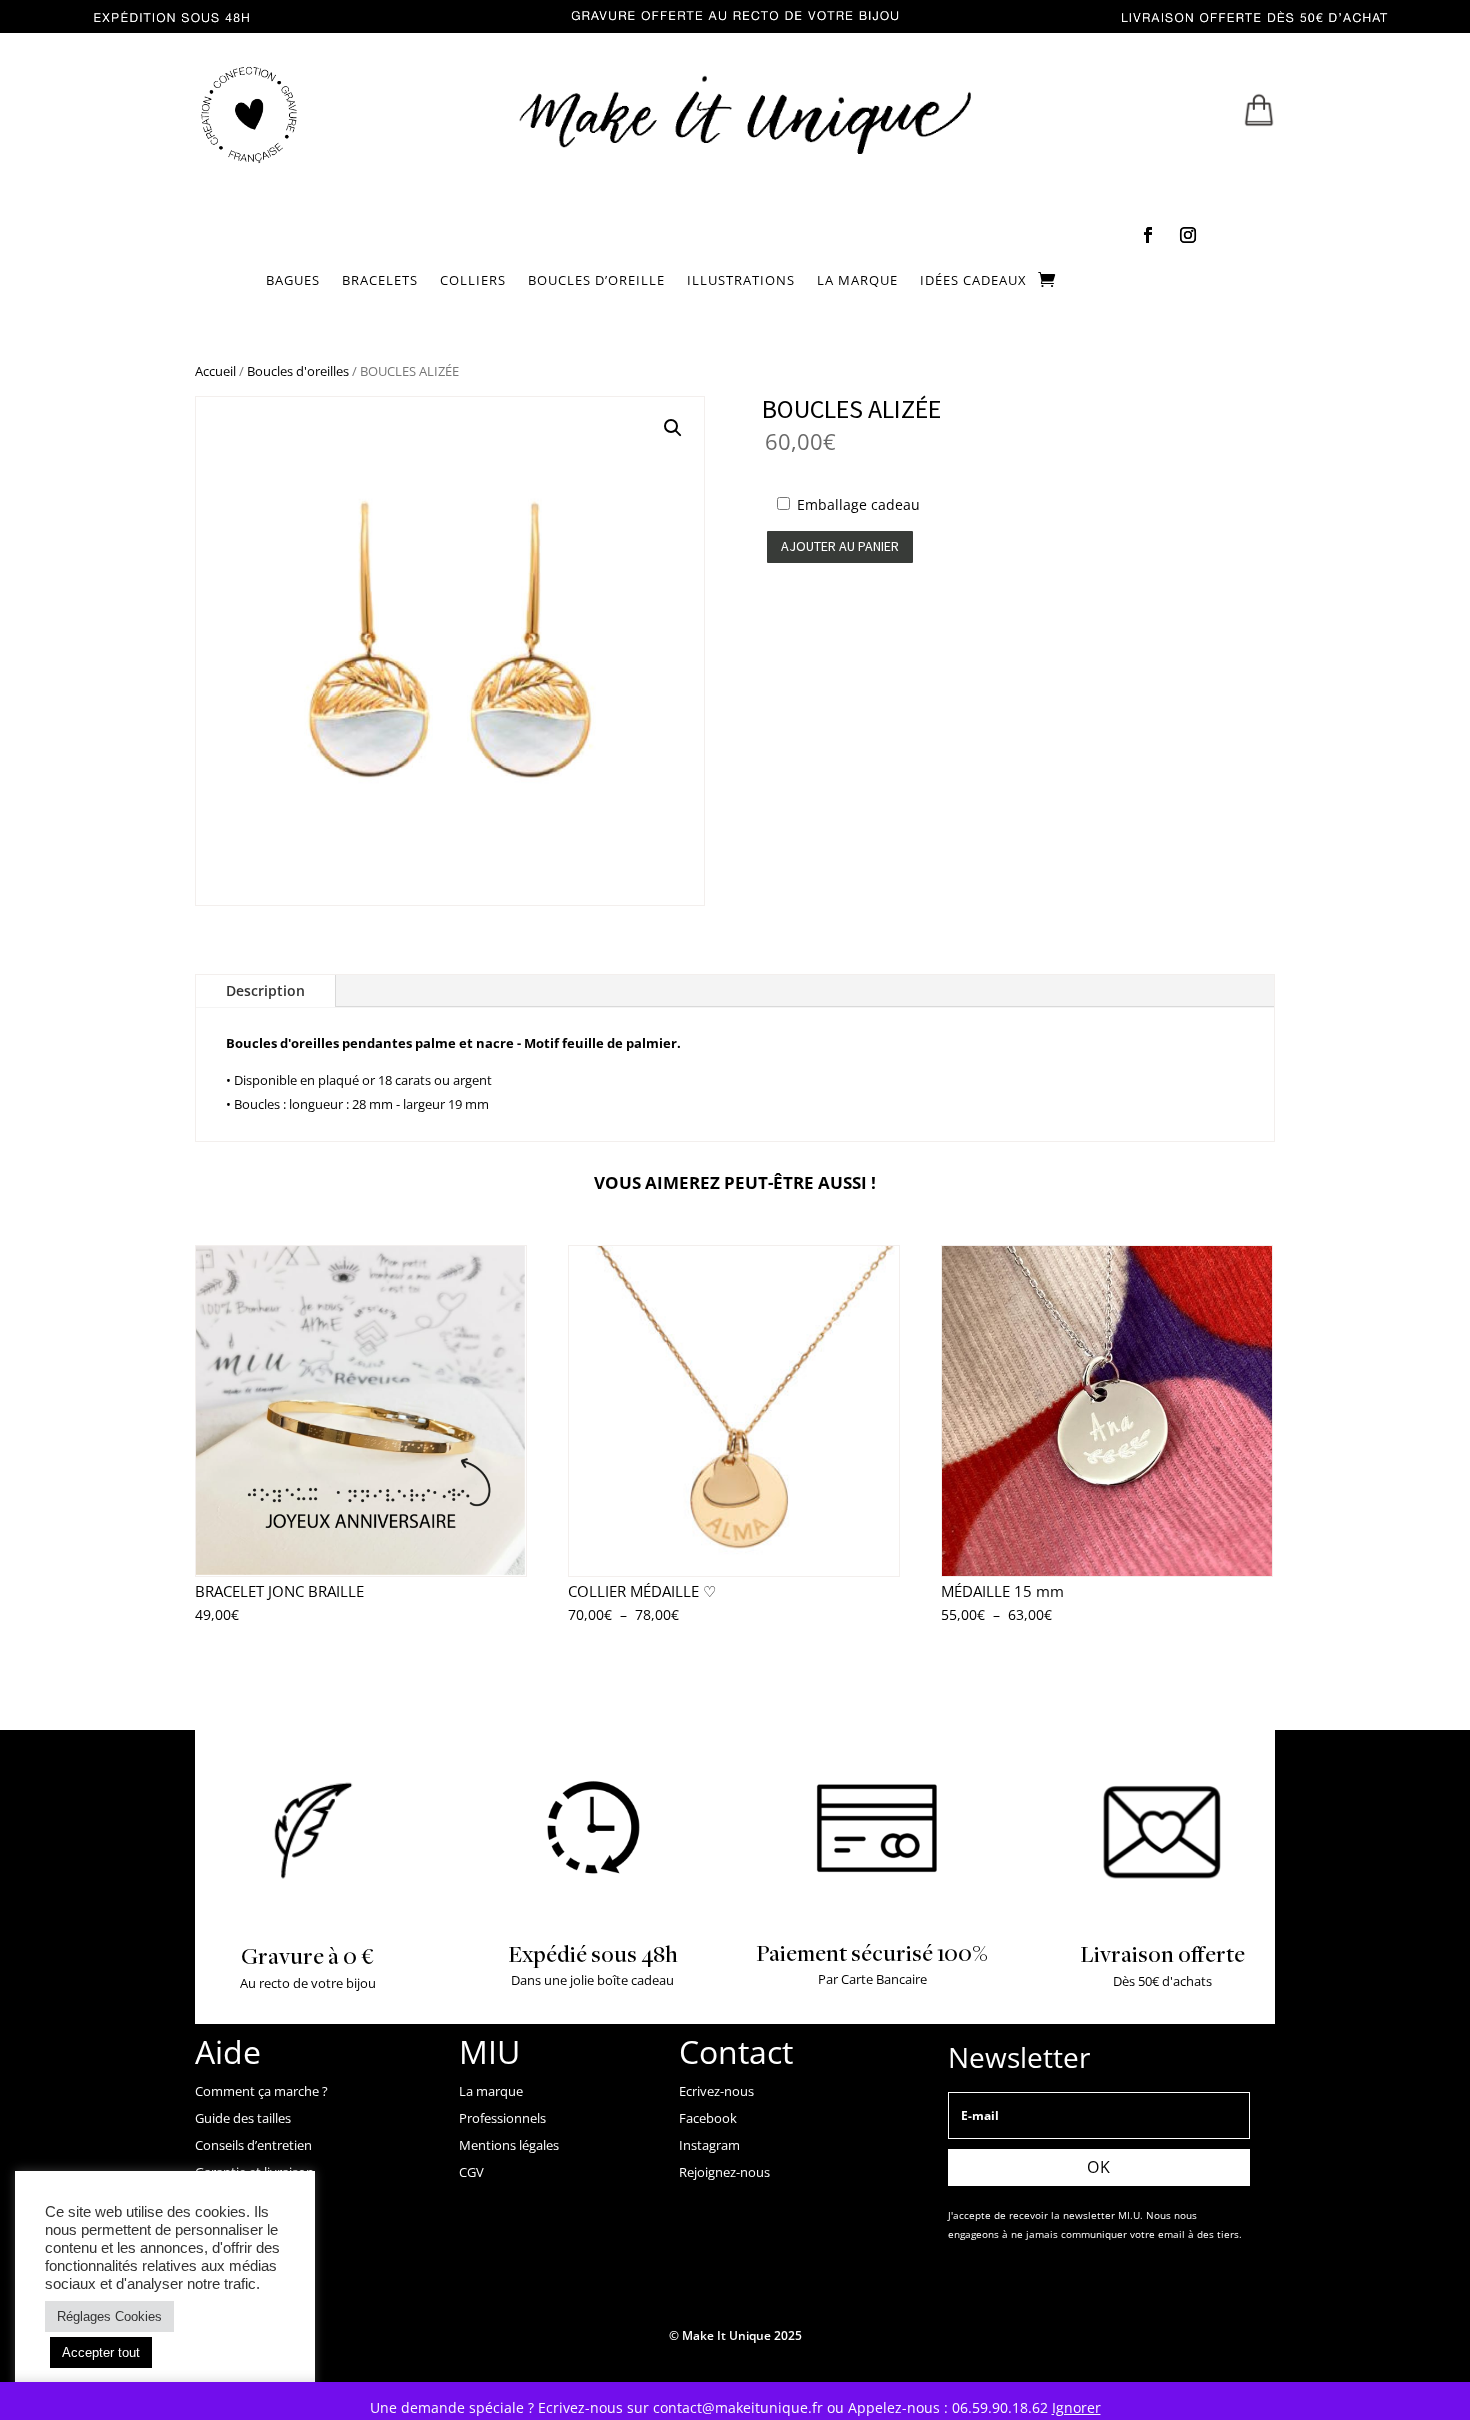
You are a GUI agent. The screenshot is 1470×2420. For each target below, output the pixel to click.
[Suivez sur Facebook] (1148, 235)
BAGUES (293, 281)
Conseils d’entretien (253, 2145)
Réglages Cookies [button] (109, 2316)
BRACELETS (380, 281)
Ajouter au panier (840, 546)
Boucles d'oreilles (298, 371)
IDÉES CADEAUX (973, 281)
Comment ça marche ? (261, 2091)
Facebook (708, 2118)
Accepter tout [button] (101, 2352)
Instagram (709, 2145)
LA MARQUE (857, 281)
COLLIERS (473, 281)
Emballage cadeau (858, 504)
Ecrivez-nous (716, 2091)
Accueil (215, 371)
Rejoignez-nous (724, 2172)
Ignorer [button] (1076, 2407)
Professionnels (502, 2118)
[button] (673, 428)
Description (265, 990)
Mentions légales (509, 2145)
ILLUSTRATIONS (741, 281)
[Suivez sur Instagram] (1188, 235)
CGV (471, 2172)
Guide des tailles (243, 2118)
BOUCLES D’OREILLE (596, 281)
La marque (491, 2091)
